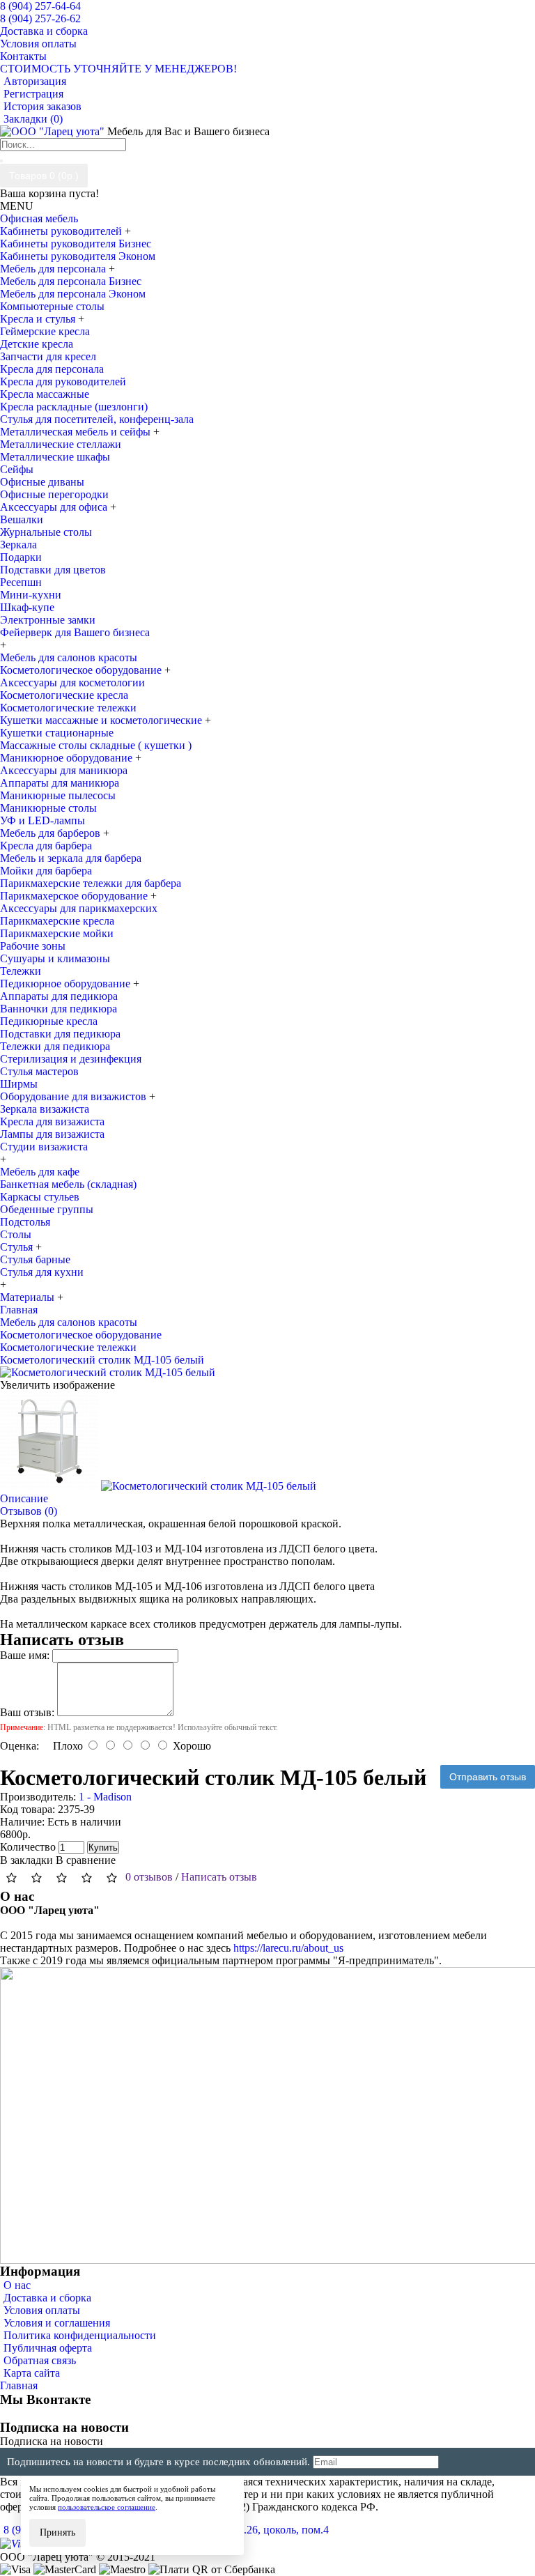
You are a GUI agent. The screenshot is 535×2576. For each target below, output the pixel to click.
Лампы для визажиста (52, 1134)
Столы (16, 1234)
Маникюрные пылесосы (58, 795)
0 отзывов (149, 1877)
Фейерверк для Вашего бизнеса (75, 632)
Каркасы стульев (40, 1197)
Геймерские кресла (45, 331)
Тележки (21, 971)
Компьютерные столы (52, 306)
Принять (57, 2532)
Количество (28, 1847)
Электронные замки (48, 620)
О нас (17, 2285)
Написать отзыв (219, 1877)
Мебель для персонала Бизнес (71, 281)
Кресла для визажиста (52, 1121)
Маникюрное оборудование (68, 758)
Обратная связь (40, 2360)
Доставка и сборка (47, 2298)
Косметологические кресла (64, 695)
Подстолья (25, 1222)
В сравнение (86, 1860)
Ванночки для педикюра (59, 1009)
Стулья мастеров (39, 1071)
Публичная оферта (48, 2348)
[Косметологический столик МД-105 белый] (108, 1372)
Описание (24, 1498)
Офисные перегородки (54, 494)
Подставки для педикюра (60, 1034)
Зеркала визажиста (45, 1109)
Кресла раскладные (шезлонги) (74, 407)
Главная (19, 2385)
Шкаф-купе (27, 607)
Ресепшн (21, 582)
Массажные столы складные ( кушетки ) (96, 745)
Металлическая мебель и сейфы (77, 432)
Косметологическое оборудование (82, 670)
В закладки (26, 1860)
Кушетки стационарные (57, 733)
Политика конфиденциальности (80, 2335)
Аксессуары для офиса (55, 507)
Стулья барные (35, 1259)
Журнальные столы (46, 532)
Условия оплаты (42, 2310)
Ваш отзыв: (27, 1712)
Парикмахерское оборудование (75, 896)
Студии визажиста (44, 1147)
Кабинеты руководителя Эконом (78, 256)
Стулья (18, 1247)
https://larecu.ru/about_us (288, 1948)
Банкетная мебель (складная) (68, 1184)
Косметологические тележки (68, 708)
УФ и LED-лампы (42, 820)
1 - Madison (105, 1797)
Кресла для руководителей (63, 381)
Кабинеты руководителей (62, 231)
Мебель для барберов (52, 833)
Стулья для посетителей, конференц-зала (97, 419)
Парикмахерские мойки (57, 933)
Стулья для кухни (42, 1272)
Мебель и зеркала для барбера (71, 858)
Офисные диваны (42, 482)
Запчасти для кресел (48, 356)
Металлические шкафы (55, 457)
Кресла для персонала (52, 369)
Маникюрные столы (48, 808)
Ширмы (19, 1084)
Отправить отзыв (488, 1777)
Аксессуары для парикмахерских (79, 908)
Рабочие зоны (33, 946)
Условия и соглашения (57, 2323)
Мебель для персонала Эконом (73, 294)
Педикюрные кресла (49, 1021)
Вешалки (22, 519)
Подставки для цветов (53, 570)
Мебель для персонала (54, 269)
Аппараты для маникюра (60, 783)
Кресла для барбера (46, 846)
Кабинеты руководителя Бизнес (76, 244)
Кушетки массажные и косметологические (102, 720)
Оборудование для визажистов (75, 1096)
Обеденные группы (47, 1209)
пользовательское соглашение (107, 2507)
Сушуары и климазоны (55, 958)
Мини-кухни (31, 595)
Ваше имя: (25, 1655)
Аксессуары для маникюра (64, 770)
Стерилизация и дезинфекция (71, 1059)
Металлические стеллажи (61, 444)
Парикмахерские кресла (57, 921)
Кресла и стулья (39, 319)
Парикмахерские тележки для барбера (91, 883)
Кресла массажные (45, 394)
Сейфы (17, 469)
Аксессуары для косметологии (72, 682)
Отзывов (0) (29, 1511)
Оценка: (20, 1746)
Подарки (21, 557)
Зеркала (18, 545)
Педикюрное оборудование (67, 984)
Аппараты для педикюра (59, 996)
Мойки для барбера (46, 871)
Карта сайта (32, 2373)
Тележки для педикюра (55, 1046)
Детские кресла (37, 344)
